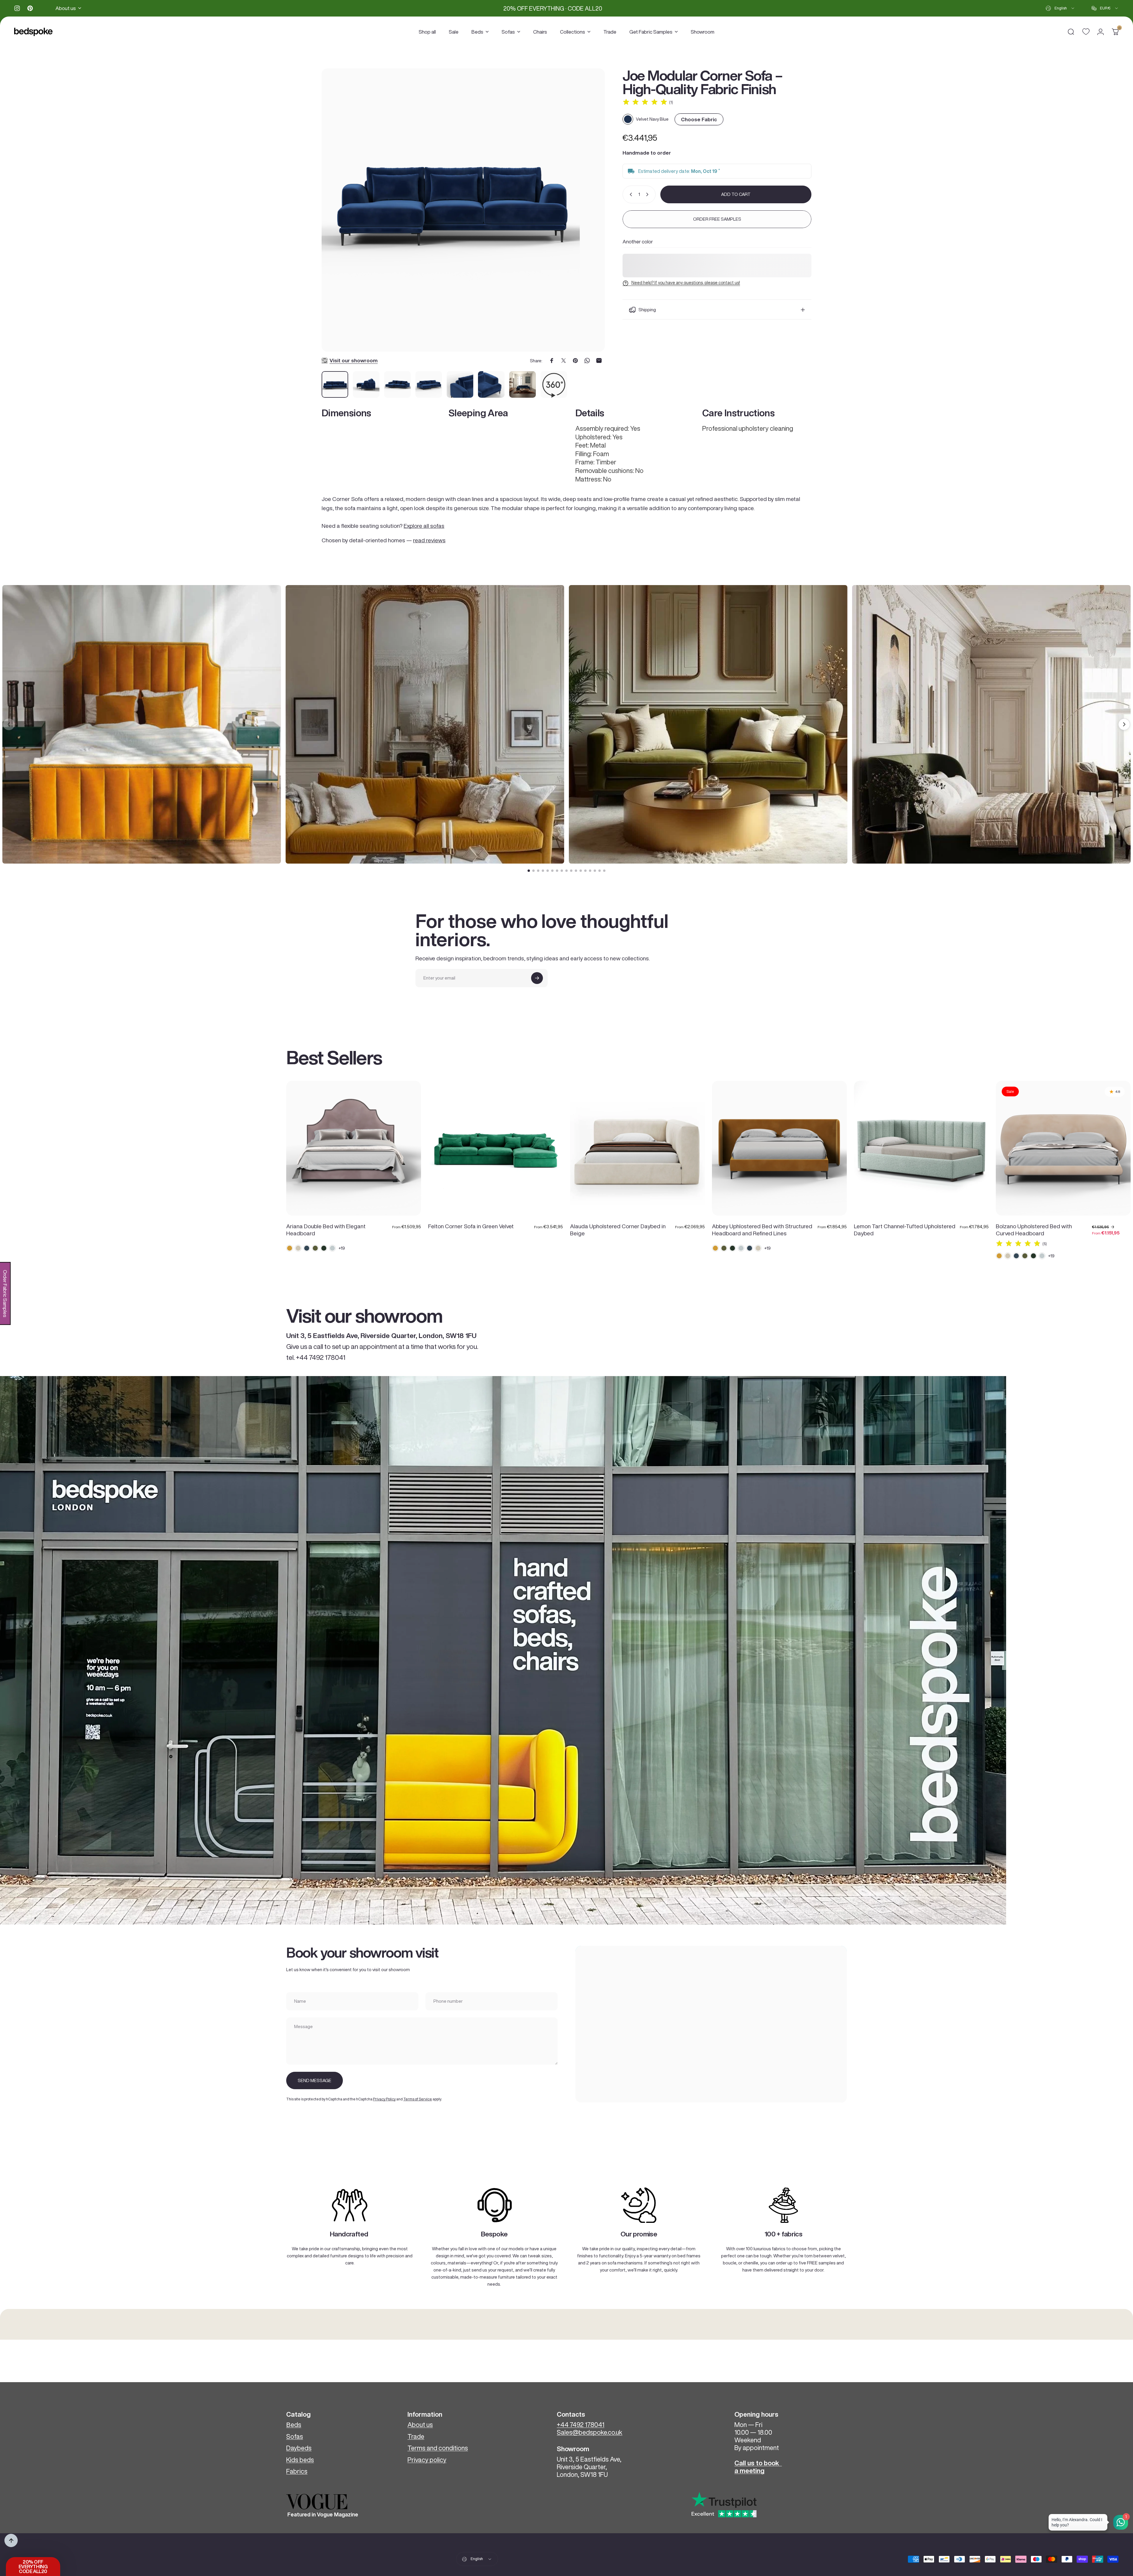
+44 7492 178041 (581, 2425)
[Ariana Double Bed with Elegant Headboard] (354, 1148)
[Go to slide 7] (557, 871)
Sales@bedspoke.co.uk (590, 2432)
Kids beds (300, 2460)
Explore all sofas (424, 526)
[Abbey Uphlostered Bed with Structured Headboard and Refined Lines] (779, 1148)
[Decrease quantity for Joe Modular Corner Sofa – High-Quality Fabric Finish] (630, 194)
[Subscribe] (537, 978)
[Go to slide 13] (585, 871)
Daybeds (299, 2448)
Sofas (295, 2436)
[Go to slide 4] (543, 871)
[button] (33, 2567)
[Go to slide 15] (595, 871)
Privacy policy (427, 2460)
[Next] (590, 217)
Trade (416, 2436)
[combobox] (1060, 8)
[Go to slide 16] (600, 871)
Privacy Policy (384, 2099)
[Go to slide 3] (538, 871)
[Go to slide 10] (571, 871)
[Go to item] (335, 384)
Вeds (294, 2425)
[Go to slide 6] (552, 871)
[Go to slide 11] (576, 871)
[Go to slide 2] (533, 871)
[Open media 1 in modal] (463, 210)
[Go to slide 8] (562, 871)
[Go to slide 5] (548, 871)
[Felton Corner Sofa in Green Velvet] (496, 1148)
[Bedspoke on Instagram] (17, 8)
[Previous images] (9, 724)
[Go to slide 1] (529, 871)
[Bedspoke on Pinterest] (30, 8)
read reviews (429, 540)
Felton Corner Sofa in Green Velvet (471, 1226)
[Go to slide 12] (581, 871)
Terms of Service (418, 2099)
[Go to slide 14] (590, 871)
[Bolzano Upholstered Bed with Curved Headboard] (1063, 1148)
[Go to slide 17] (604, 871)
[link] (350, 2205)
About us (420, 2425)
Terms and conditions (438, 2448)
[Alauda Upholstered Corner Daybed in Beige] (637, 1148)
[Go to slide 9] (566, 871)
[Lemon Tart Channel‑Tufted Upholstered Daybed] (921, 1148)
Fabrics (297, 2471)
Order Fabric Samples (5, 1293)
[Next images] (1124, 724)
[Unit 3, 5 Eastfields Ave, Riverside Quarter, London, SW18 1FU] (711, 2024)
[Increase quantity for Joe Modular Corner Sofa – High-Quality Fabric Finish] (649, 194)
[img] (645, 102)
